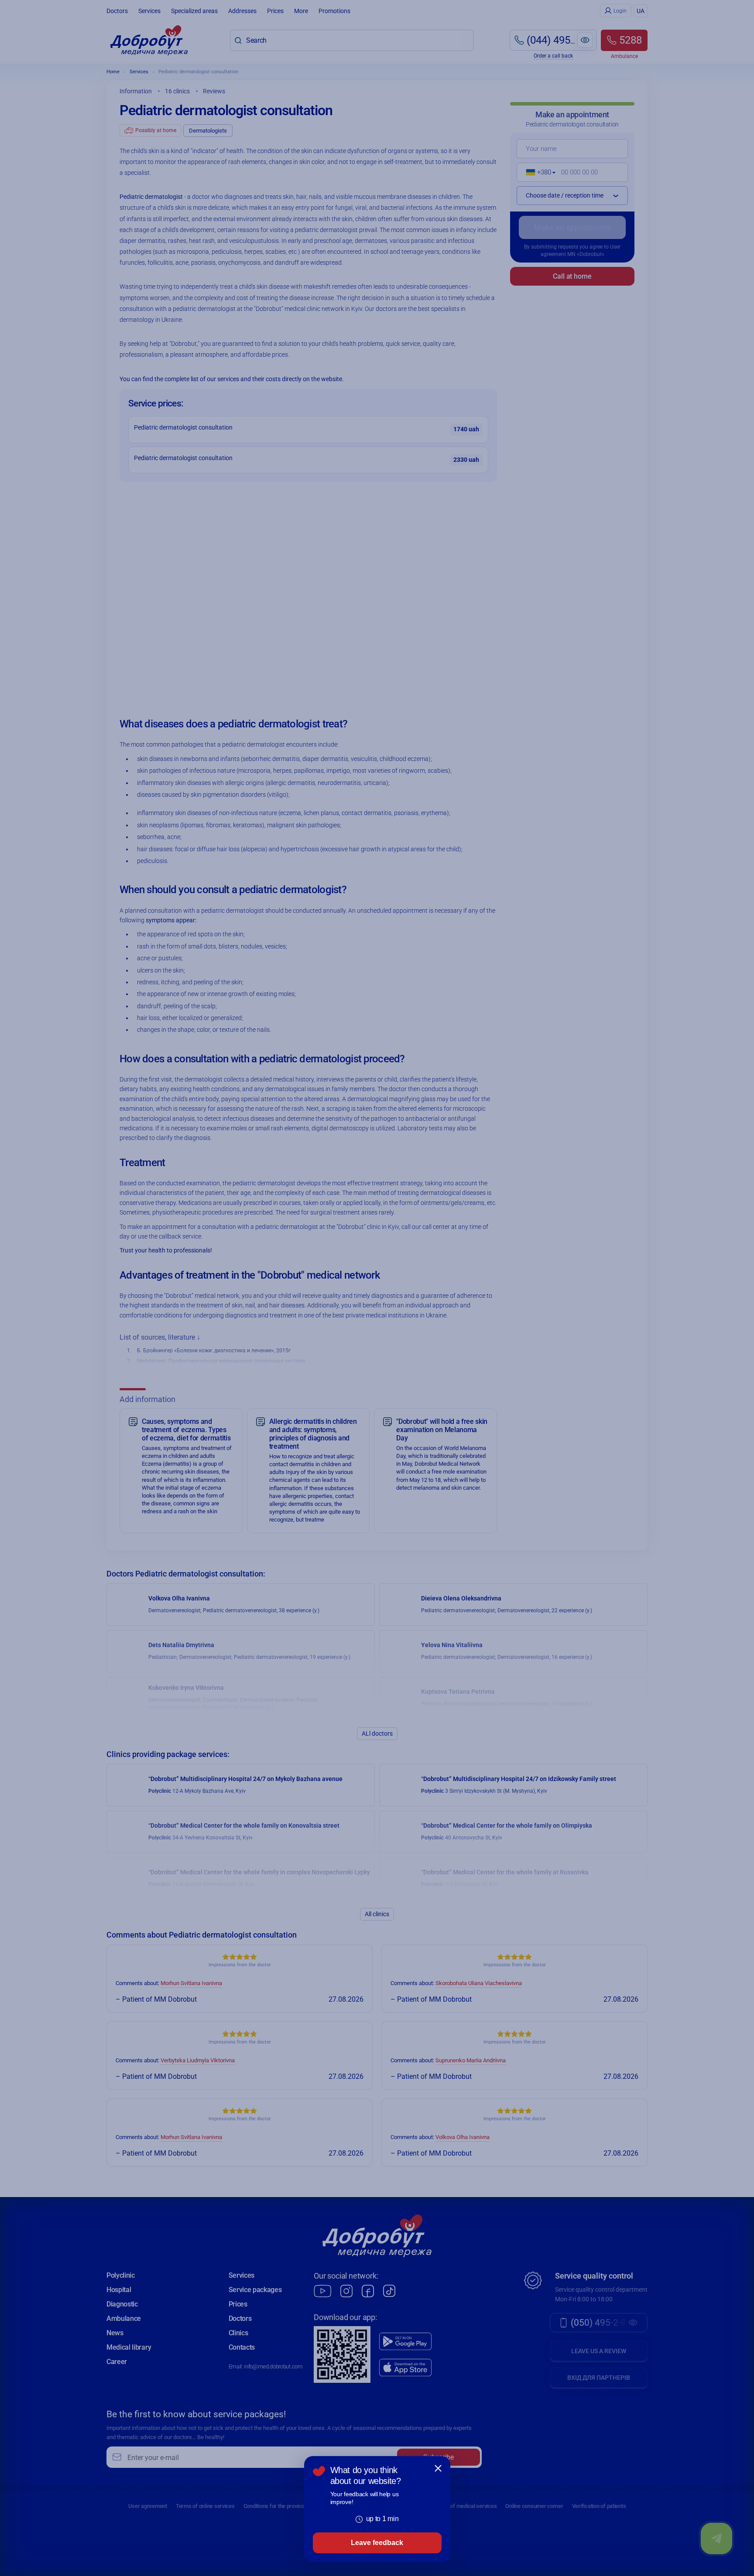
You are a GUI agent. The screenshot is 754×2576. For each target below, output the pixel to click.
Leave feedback (377, 2543)
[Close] (438, 2468)
